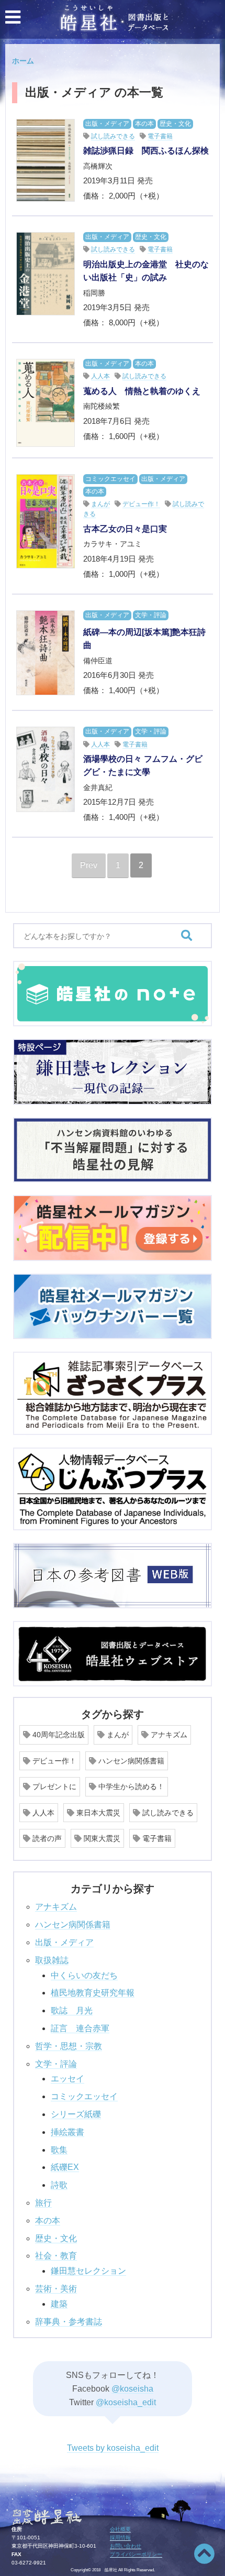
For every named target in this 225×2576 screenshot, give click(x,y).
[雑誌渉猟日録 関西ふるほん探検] (46, 161)
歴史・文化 (175, 124)
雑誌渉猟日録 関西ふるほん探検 (146, 151)
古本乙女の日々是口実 (125, 529)
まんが (100, 504)
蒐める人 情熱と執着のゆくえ (142, 391)
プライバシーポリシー (136, 2554)
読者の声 (46, 1838)
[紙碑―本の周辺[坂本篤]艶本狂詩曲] (46, 653)
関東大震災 (101, 1838)
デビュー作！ (141, 504)
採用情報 (120, 2537)
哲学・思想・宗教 (69, 2046)
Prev (89, 865)
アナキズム (168, 1735)
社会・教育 (56, 2256)
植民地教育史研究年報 (93, 1993)
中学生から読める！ (130, 1786)
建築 (59, 2304)
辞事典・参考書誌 (69, 2322)
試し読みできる (113, 136)
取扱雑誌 (52, 1960)
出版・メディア (107, 124)
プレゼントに (53, 1786)
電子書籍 (160, 136)
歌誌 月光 (72, 2010)
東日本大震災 (97, 1813)
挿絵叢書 (67, 2132)
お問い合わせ (126, 2546)
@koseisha (132, 2389)
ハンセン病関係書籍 (130, 1761)
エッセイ (67, 2079)
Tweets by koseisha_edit (113, 2448)
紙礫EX (65, 2167)
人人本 (100, 376)
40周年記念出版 (58, 1735)
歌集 (59, 2150)
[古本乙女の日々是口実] (46, 521)
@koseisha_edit (126, 2402)
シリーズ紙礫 (76, 2114)
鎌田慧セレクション (88, 2271)
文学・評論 (151, 615)
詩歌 (59, 2185)
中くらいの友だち (84, 1975)
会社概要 (120, 2529)
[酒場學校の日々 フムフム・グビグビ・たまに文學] (46, 769)
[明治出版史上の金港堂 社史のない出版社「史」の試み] (46, 274)
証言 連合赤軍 (80, 2028)
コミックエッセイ (110, 479)
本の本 (144, 124)
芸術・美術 (56, 2289)
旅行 (43, 2203)
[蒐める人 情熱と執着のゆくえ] (46, 403)
